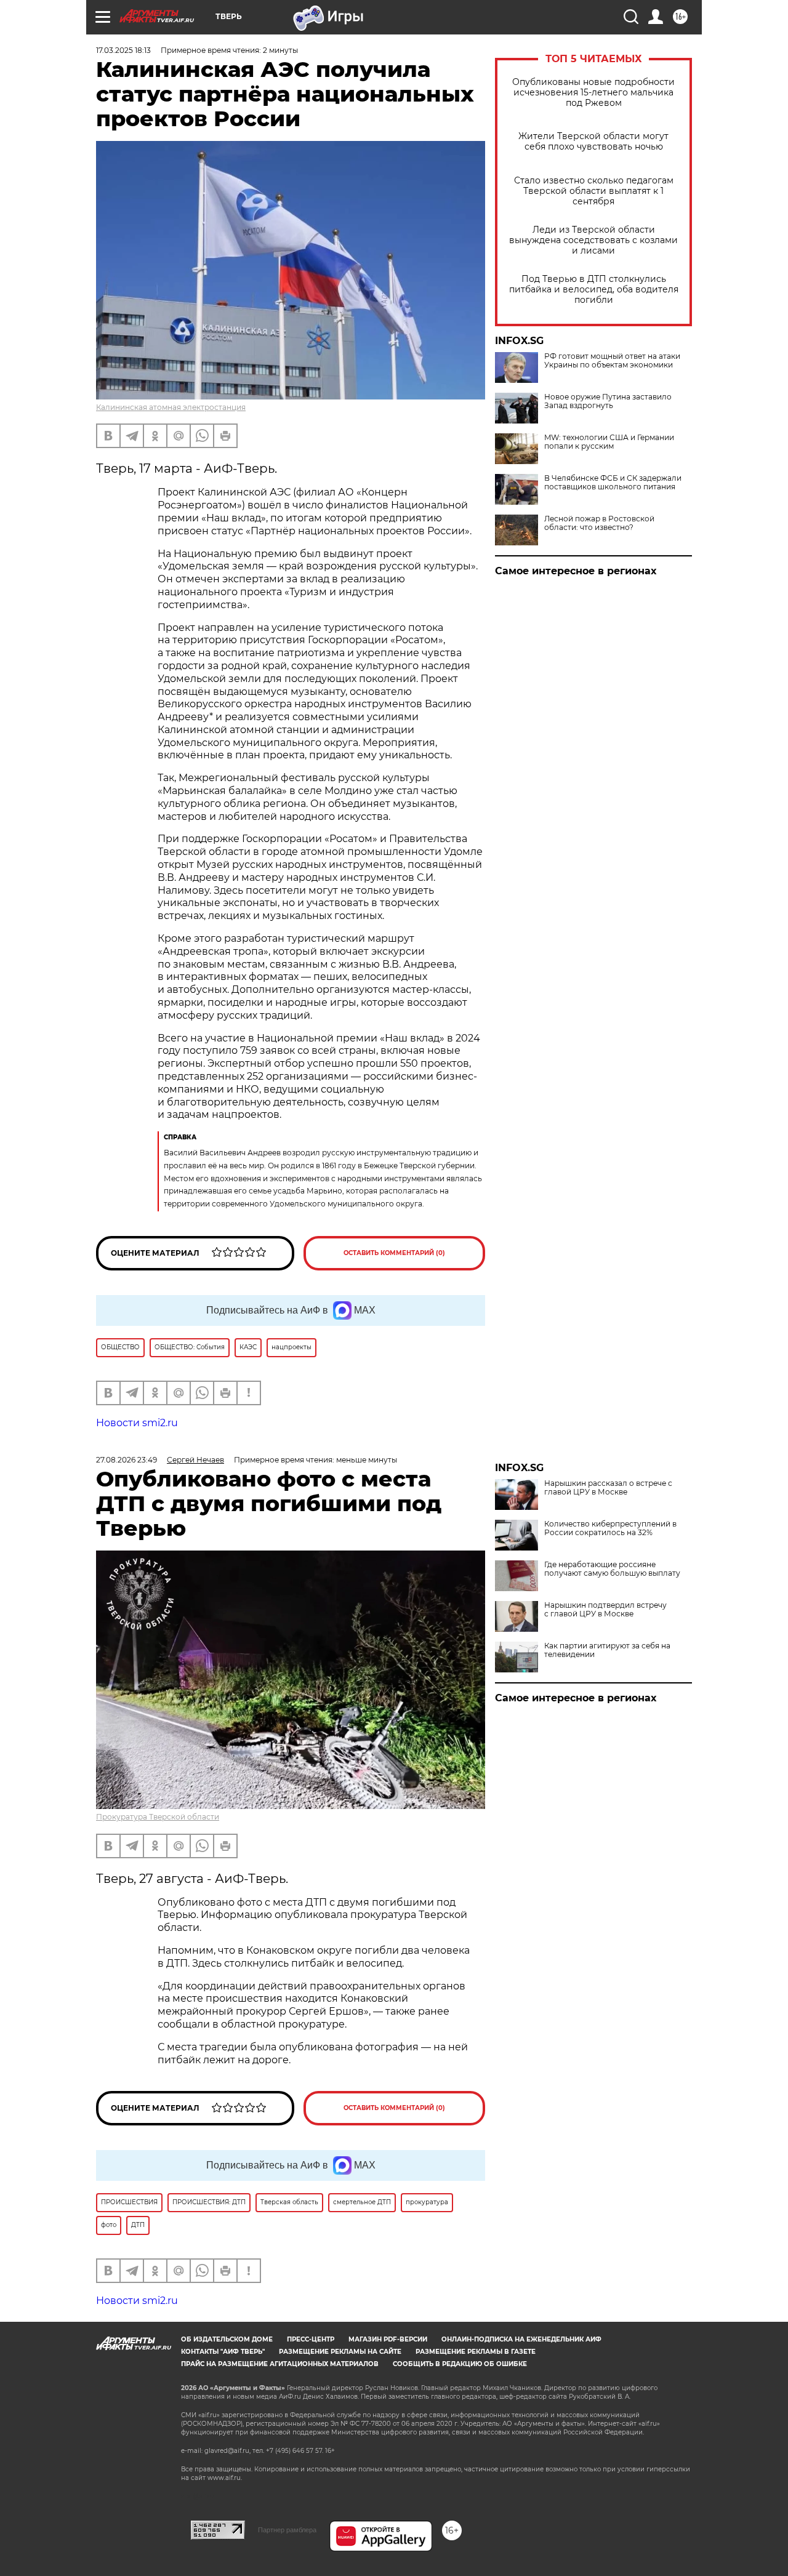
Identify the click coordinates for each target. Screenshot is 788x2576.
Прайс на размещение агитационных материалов (280, 2364)
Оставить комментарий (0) (394, 1253)
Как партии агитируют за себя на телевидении (607, 1650)
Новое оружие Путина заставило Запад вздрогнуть (608, 401)
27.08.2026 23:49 (127, 1460)
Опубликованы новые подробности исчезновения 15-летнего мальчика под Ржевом (593, 93)
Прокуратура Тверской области (158, 1817)
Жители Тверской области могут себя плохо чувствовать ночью (593, 142)
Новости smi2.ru (137, 1423)
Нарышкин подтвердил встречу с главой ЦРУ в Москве (605, 1610)
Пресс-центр (311, 2339)
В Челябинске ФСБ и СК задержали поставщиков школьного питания (613, 483)
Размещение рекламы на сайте (340, 2352)
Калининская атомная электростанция (171, 407)
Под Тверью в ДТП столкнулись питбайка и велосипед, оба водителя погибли (594, 290)
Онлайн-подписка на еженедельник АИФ (521, 2339)
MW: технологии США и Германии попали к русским (609, 442)
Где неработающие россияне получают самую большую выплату (612, 1569)
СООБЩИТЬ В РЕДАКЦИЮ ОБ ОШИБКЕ (460, 2364)
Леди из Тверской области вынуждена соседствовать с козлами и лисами (593, 240)
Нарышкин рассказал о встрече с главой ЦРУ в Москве (608, 1488)
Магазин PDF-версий (388, 2339)
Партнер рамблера (287, 2530)
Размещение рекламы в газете (476, 2352)
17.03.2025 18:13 (123, 50)
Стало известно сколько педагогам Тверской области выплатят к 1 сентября (594, 191)
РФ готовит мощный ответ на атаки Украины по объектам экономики (612, 361)
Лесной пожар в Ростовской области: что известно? (599, 523)
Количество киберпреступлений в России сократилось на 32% (610, 1528)
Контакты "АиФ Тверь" (223, 2352)
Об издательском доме (227, 2339)
